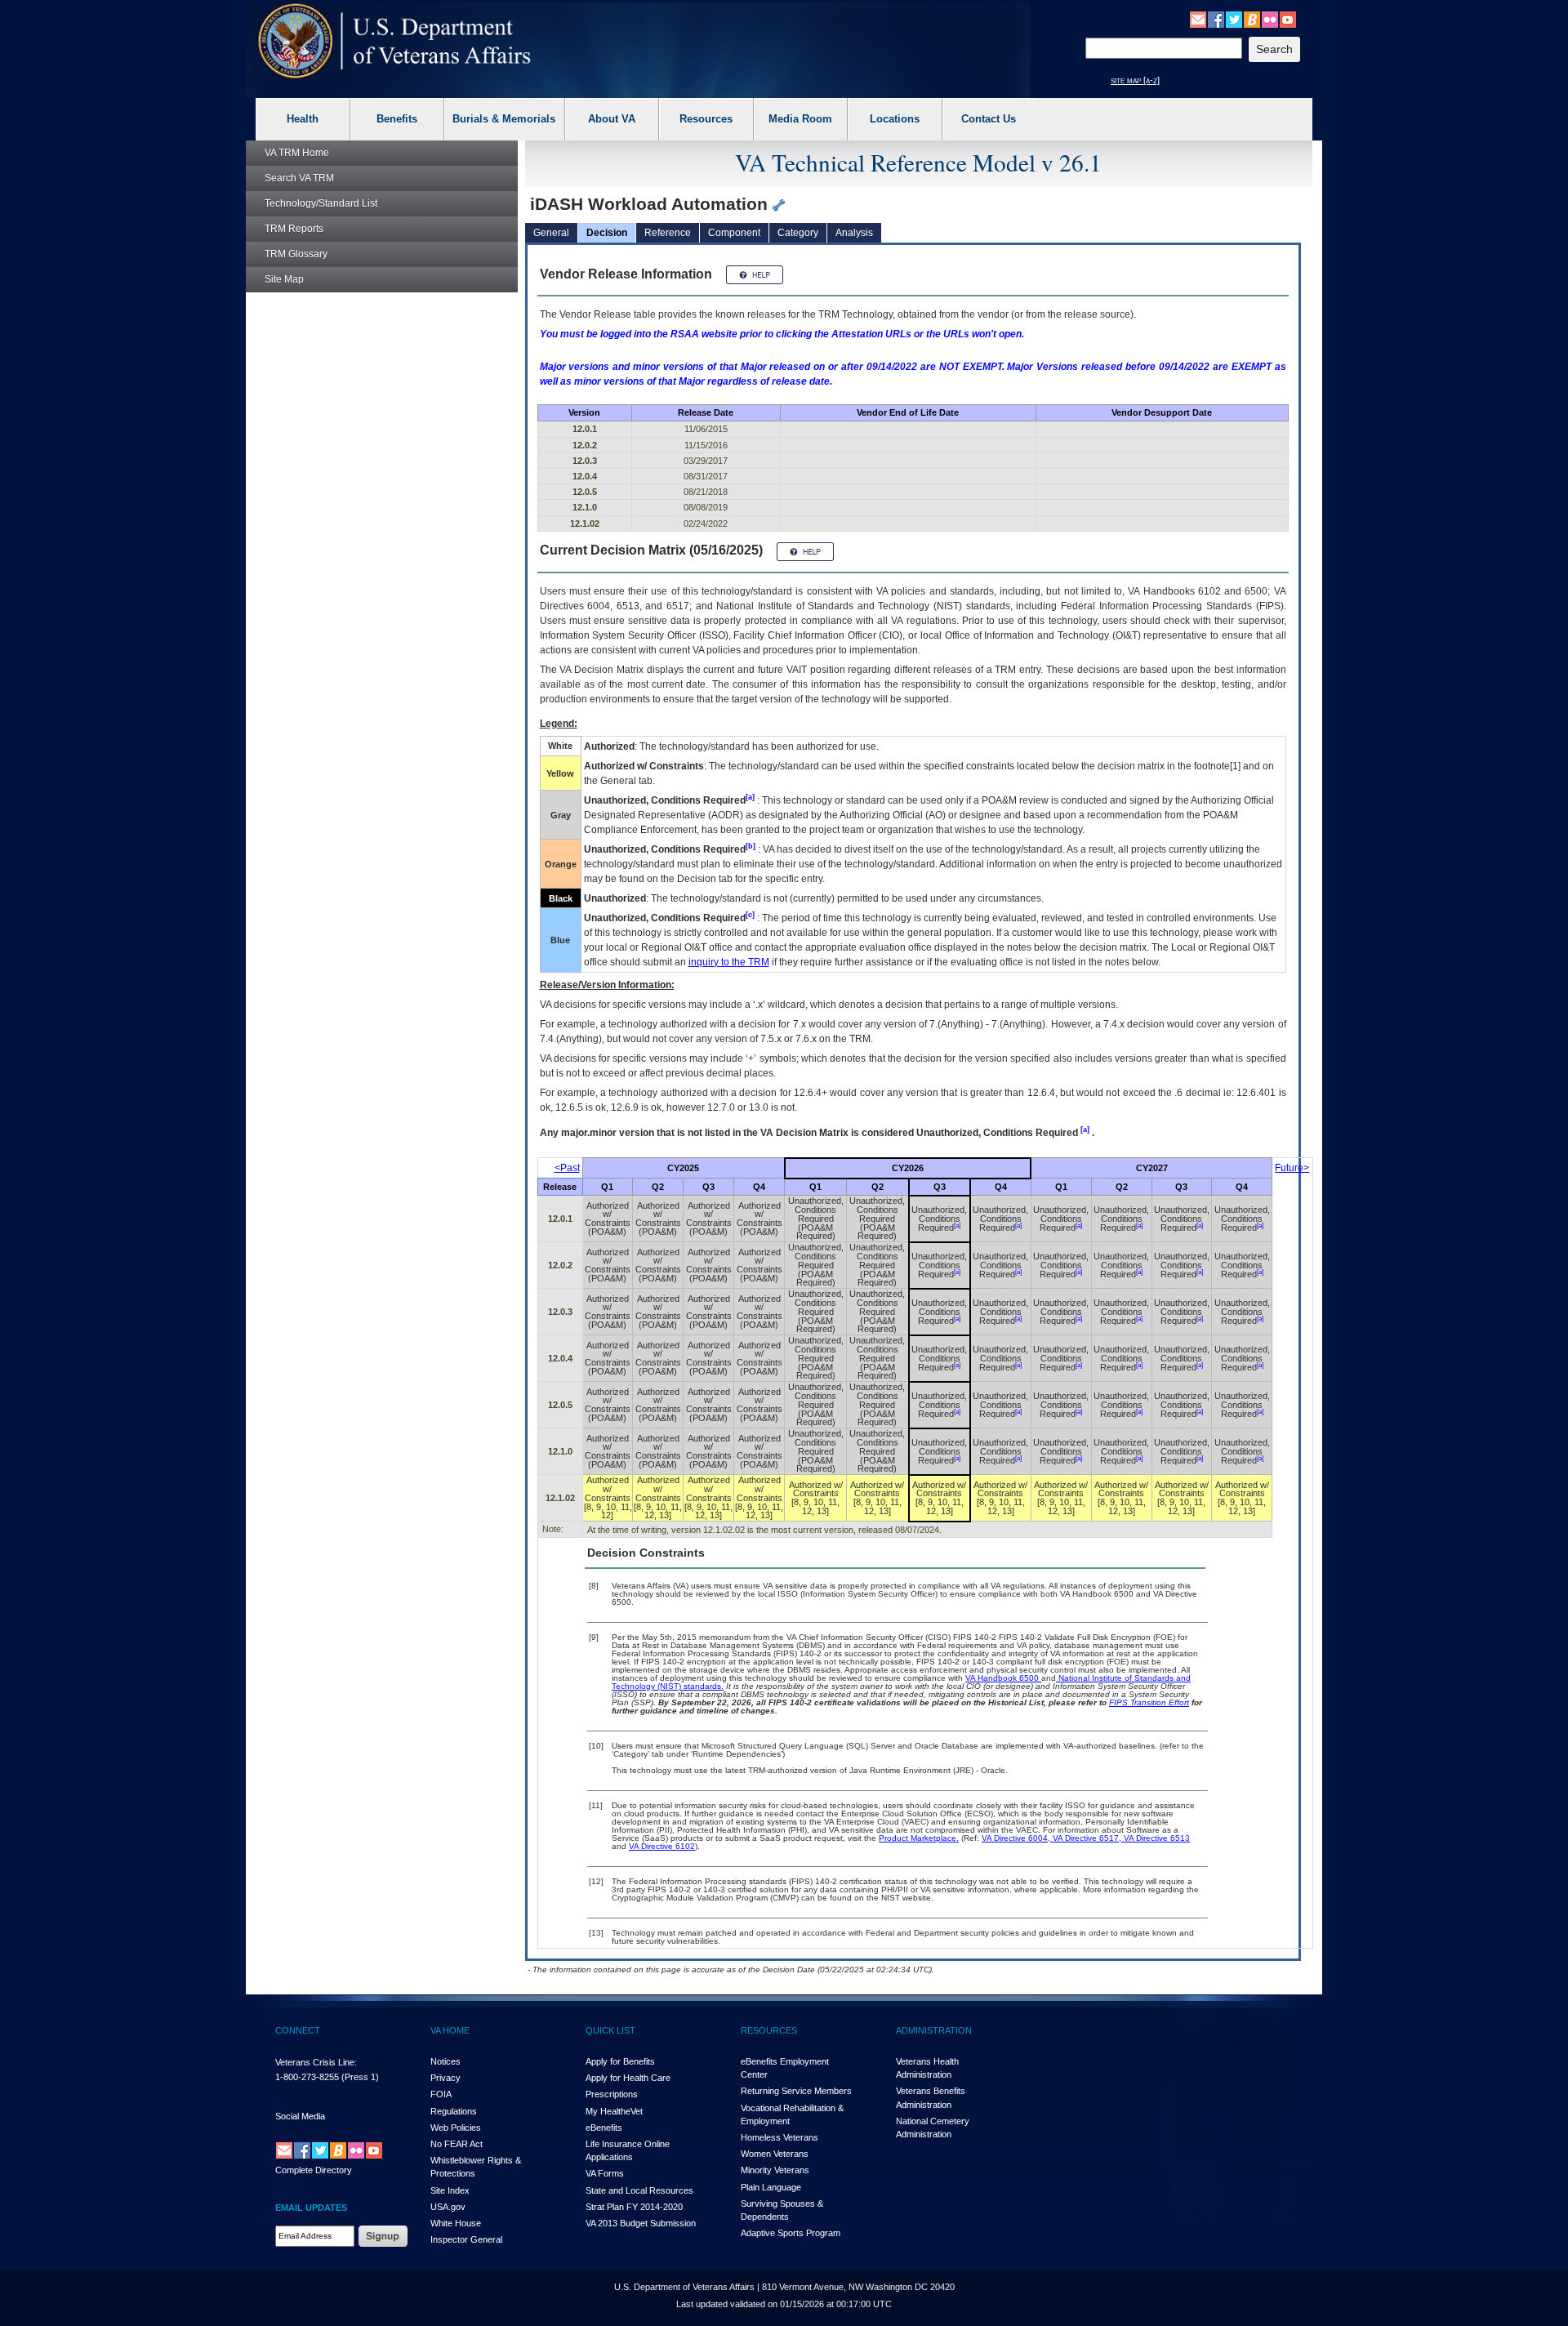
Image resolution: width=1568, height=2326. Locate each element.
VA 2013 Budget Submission (641, 2223)
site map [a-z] (1135, 80)
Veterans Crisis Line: (316, 2062)
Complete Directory (314, 2170)
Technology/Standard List (321, 203)
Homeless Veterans (780, 2137)
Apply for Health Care (628, 2078)
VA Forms (605, 2173)
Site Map (284, 279)
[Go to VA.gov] (395, 41)
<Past (567, 1168)
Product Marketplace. (919, 1838)
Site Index (450, 2190)
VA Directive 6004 (1015, 1838)
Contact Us (989, 119)
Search (299, 178)
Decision (607, 233)
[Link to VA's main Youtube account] (1288, 19)
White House (456, 2223)
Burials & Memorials (504, 119)
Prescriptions (612, 2094)
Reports (294, 229)
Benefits (397, 119)
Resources (706, 119)
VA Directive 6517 (1085, 1838)
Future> (1292, 1168)
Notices (445, 2061)
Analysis (854, 233)
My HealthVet (614, 2111)
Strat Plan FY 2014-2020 (634, 2207)
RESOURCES (769, 2030)
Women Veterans (775, 2154)
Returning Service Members (796, 2091)
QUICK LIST (610, 2030)
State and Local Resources (639, 2190)
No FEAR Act (457, 2144)
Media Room (800, 119)
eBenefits (604, 2128)
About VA (612, 119)
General (551, 233)
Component (734, 233)
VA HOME (450, 2030)
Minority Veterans (775, 2170)
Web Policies (456, 2128)
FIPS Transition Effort (1149, 1702)
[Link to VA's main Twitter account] (1234, 19)
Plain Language (771, 2187)
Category (798, 233)
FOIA (441, 2094)
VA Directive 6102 (662, 1846)
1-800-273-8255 (307, 2077)
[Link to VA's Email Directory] (1198, 19)
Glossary (296, 254)
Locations (895, 119)
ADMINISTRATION (934, 2030)
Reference (668, 233)
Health (303, 119)
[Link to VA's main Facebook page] (1216, 19)
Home (297, 153)
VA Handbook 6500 (1003, 1678)
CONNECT (298, 2030)
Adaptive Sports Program (791, 2233)
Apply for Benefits (620, 2061)
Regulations (454, 2111)
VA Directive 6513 (1156, 1838)
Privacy (445, 2078)
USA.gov (448, 2207)
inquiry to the (729, 962)
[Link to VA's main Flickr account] (1270, 19)
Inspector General (466, 2239)
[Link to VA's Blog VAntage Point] (1252, 19)
